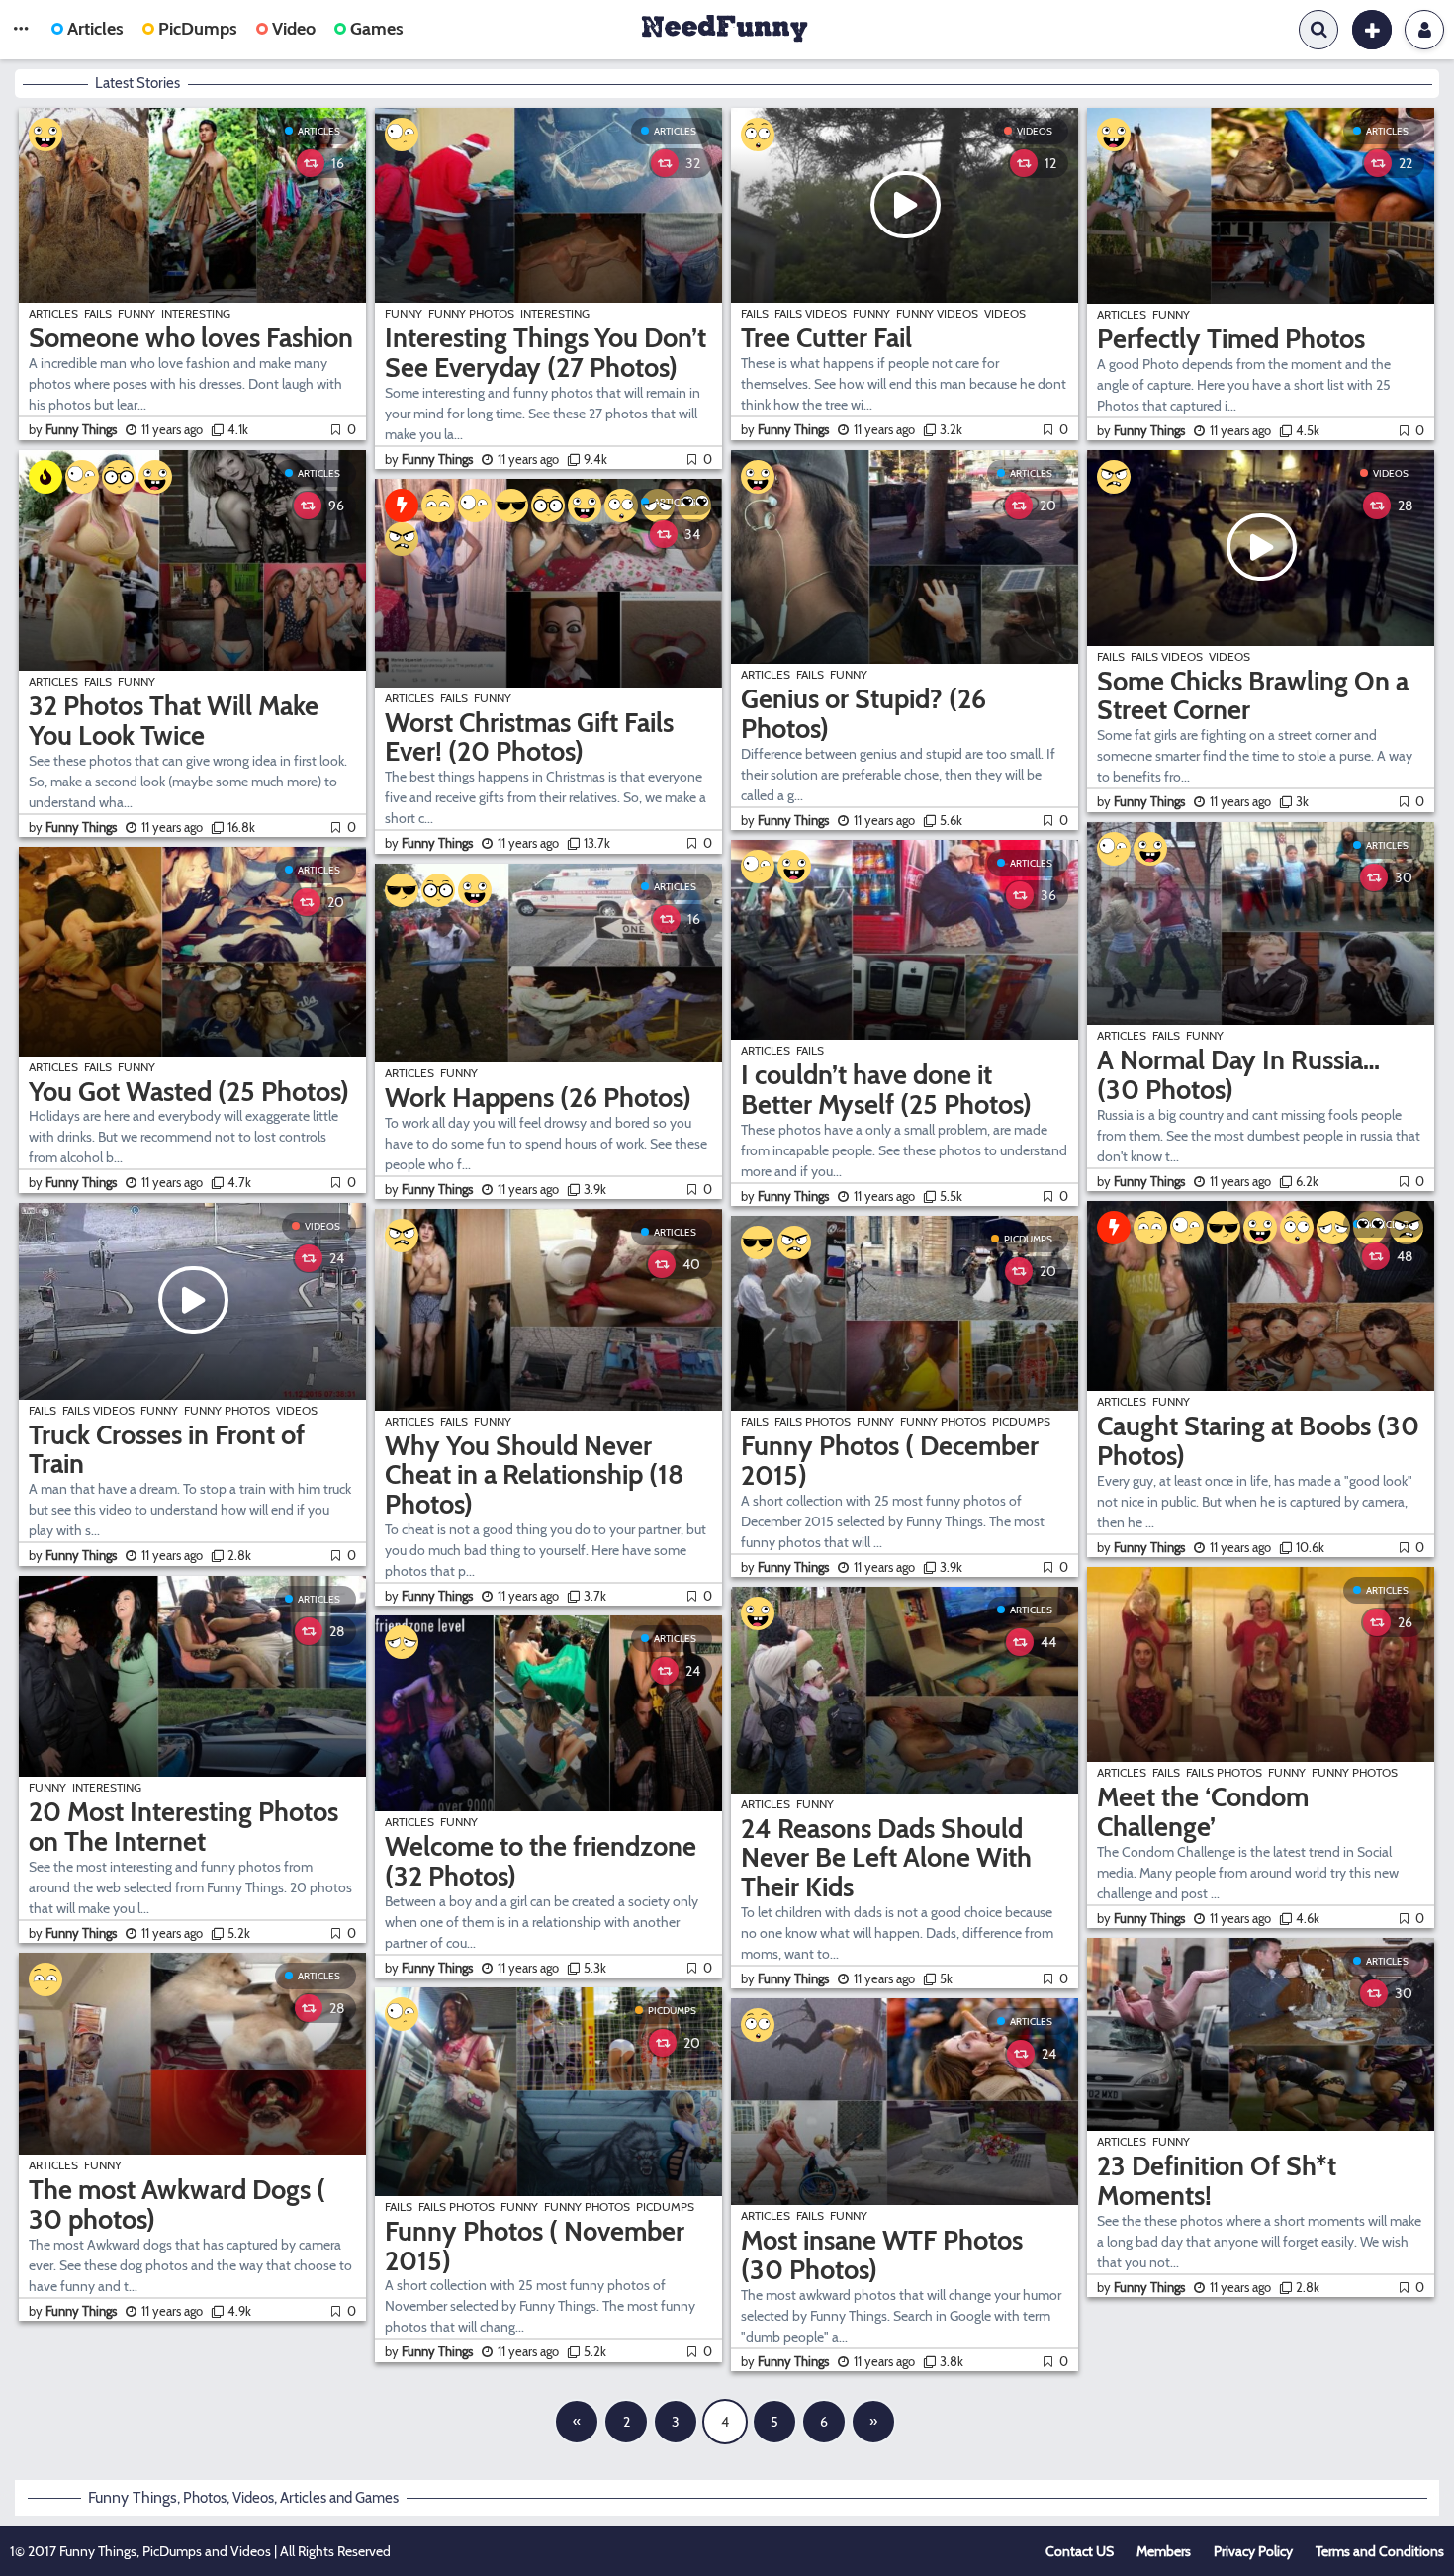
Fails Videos (98, 1410)
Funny (136, 313)
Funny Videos (937, 313)
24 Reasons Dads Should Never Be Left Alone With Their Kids (886, 1858)
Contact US (1080, 2551)
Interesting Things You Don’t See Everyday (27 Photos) (545, 353)
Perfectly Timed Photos (1231, 339)
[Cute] (45, 1979)
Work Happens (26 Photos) (538, 1098)
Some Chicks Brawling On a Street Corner (1253, 696)
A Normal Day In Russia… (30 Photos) (1238, 1075)
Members (1164, 2551)
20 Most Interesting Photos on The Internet (183, 1827)
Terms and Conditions (1380, 2551)
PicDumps (198, 29)
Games (377, 29)
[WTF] (82, 477)
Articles (95, 29)
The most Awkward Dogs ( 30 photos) (177, 2205)
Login (1424, 30)
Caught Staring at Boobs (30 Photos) (1258, 1441)
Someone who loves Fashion (191, 338)
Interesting (196, 313)
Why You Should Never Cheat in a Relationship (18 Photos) (534, 1475)
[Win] (511, 506)
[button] (21, 30)
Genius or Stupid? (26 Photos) (863, 714)
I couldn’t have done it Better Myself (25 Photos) (886, 1090)
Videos (322, 1226)
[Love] (694, 506)
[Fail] (658, 506)
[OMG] (621, 506)
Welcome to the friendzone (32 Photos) (541, 1861)
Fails (98, 313)
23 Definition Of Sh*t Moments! (1217, 2181)
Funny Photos (227, 1410)
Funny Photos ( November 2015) (535, 2246)
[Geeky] (119, 477)
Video (294, 29)
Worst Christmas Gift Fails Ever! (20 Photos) (529, 737)
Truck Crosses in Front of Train (167, 1450)
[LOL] (45, 135)
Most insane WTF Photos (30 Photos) (882, 2255)
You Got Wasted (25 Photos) (189, 1092)
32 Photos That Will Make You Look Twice (174, 721)
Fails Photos (456, 2207)
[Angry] (402, 539)
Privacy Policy (1253, 2551)
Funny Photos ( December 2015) (890, 1461)
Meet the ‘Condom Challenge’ (1203, 1812)
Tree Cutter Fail (826, 338)
